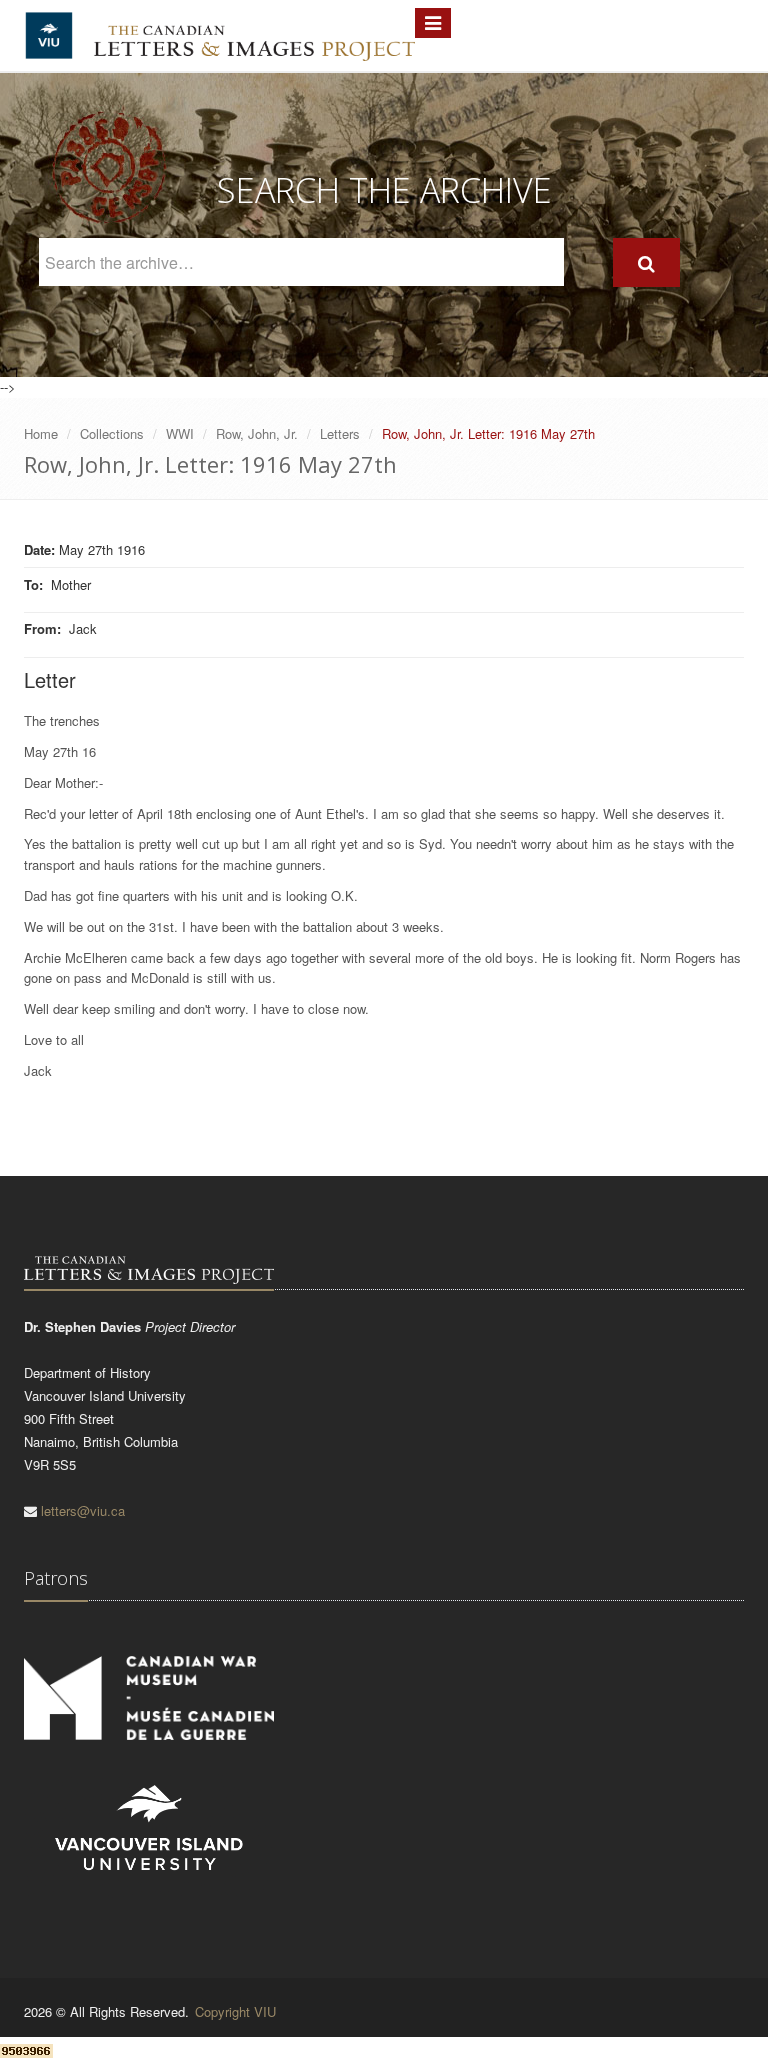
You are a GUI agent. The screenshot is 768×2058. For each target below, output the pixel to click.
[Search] (646, 262)
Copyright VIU (235, 2011)
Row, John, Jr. (257, 433)
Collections (112, 433)
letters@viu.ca (83, 1510)
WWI (180, 433)
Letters (340, 433)
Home (41, 433)
